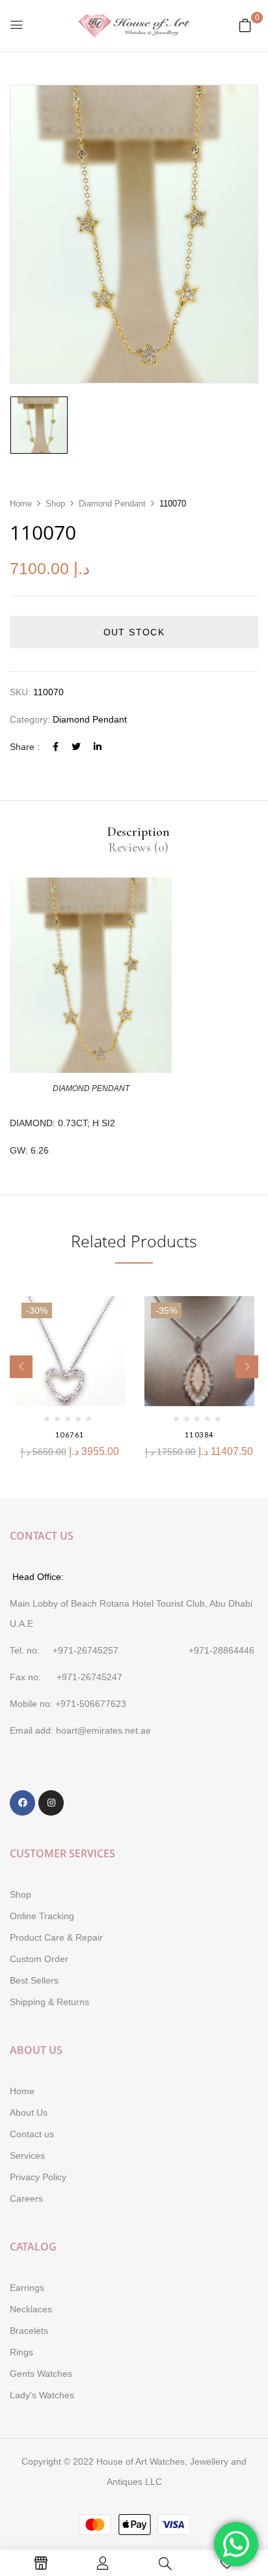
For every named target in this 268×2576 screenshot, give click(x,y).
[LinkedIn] (98, 747)
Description (139, 832)
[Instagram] (51, 1803)
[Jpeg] (39, 425)
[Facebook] (56, 747)
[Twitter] (76, 747)
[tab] (139, 832)
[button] (245, 25)
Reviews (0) (139, 848)
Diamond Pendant (112, 504)
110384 (199, 1434)
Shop (55, 504)
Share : (25, 747)
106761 (70, 1434)
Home (21, 504)
